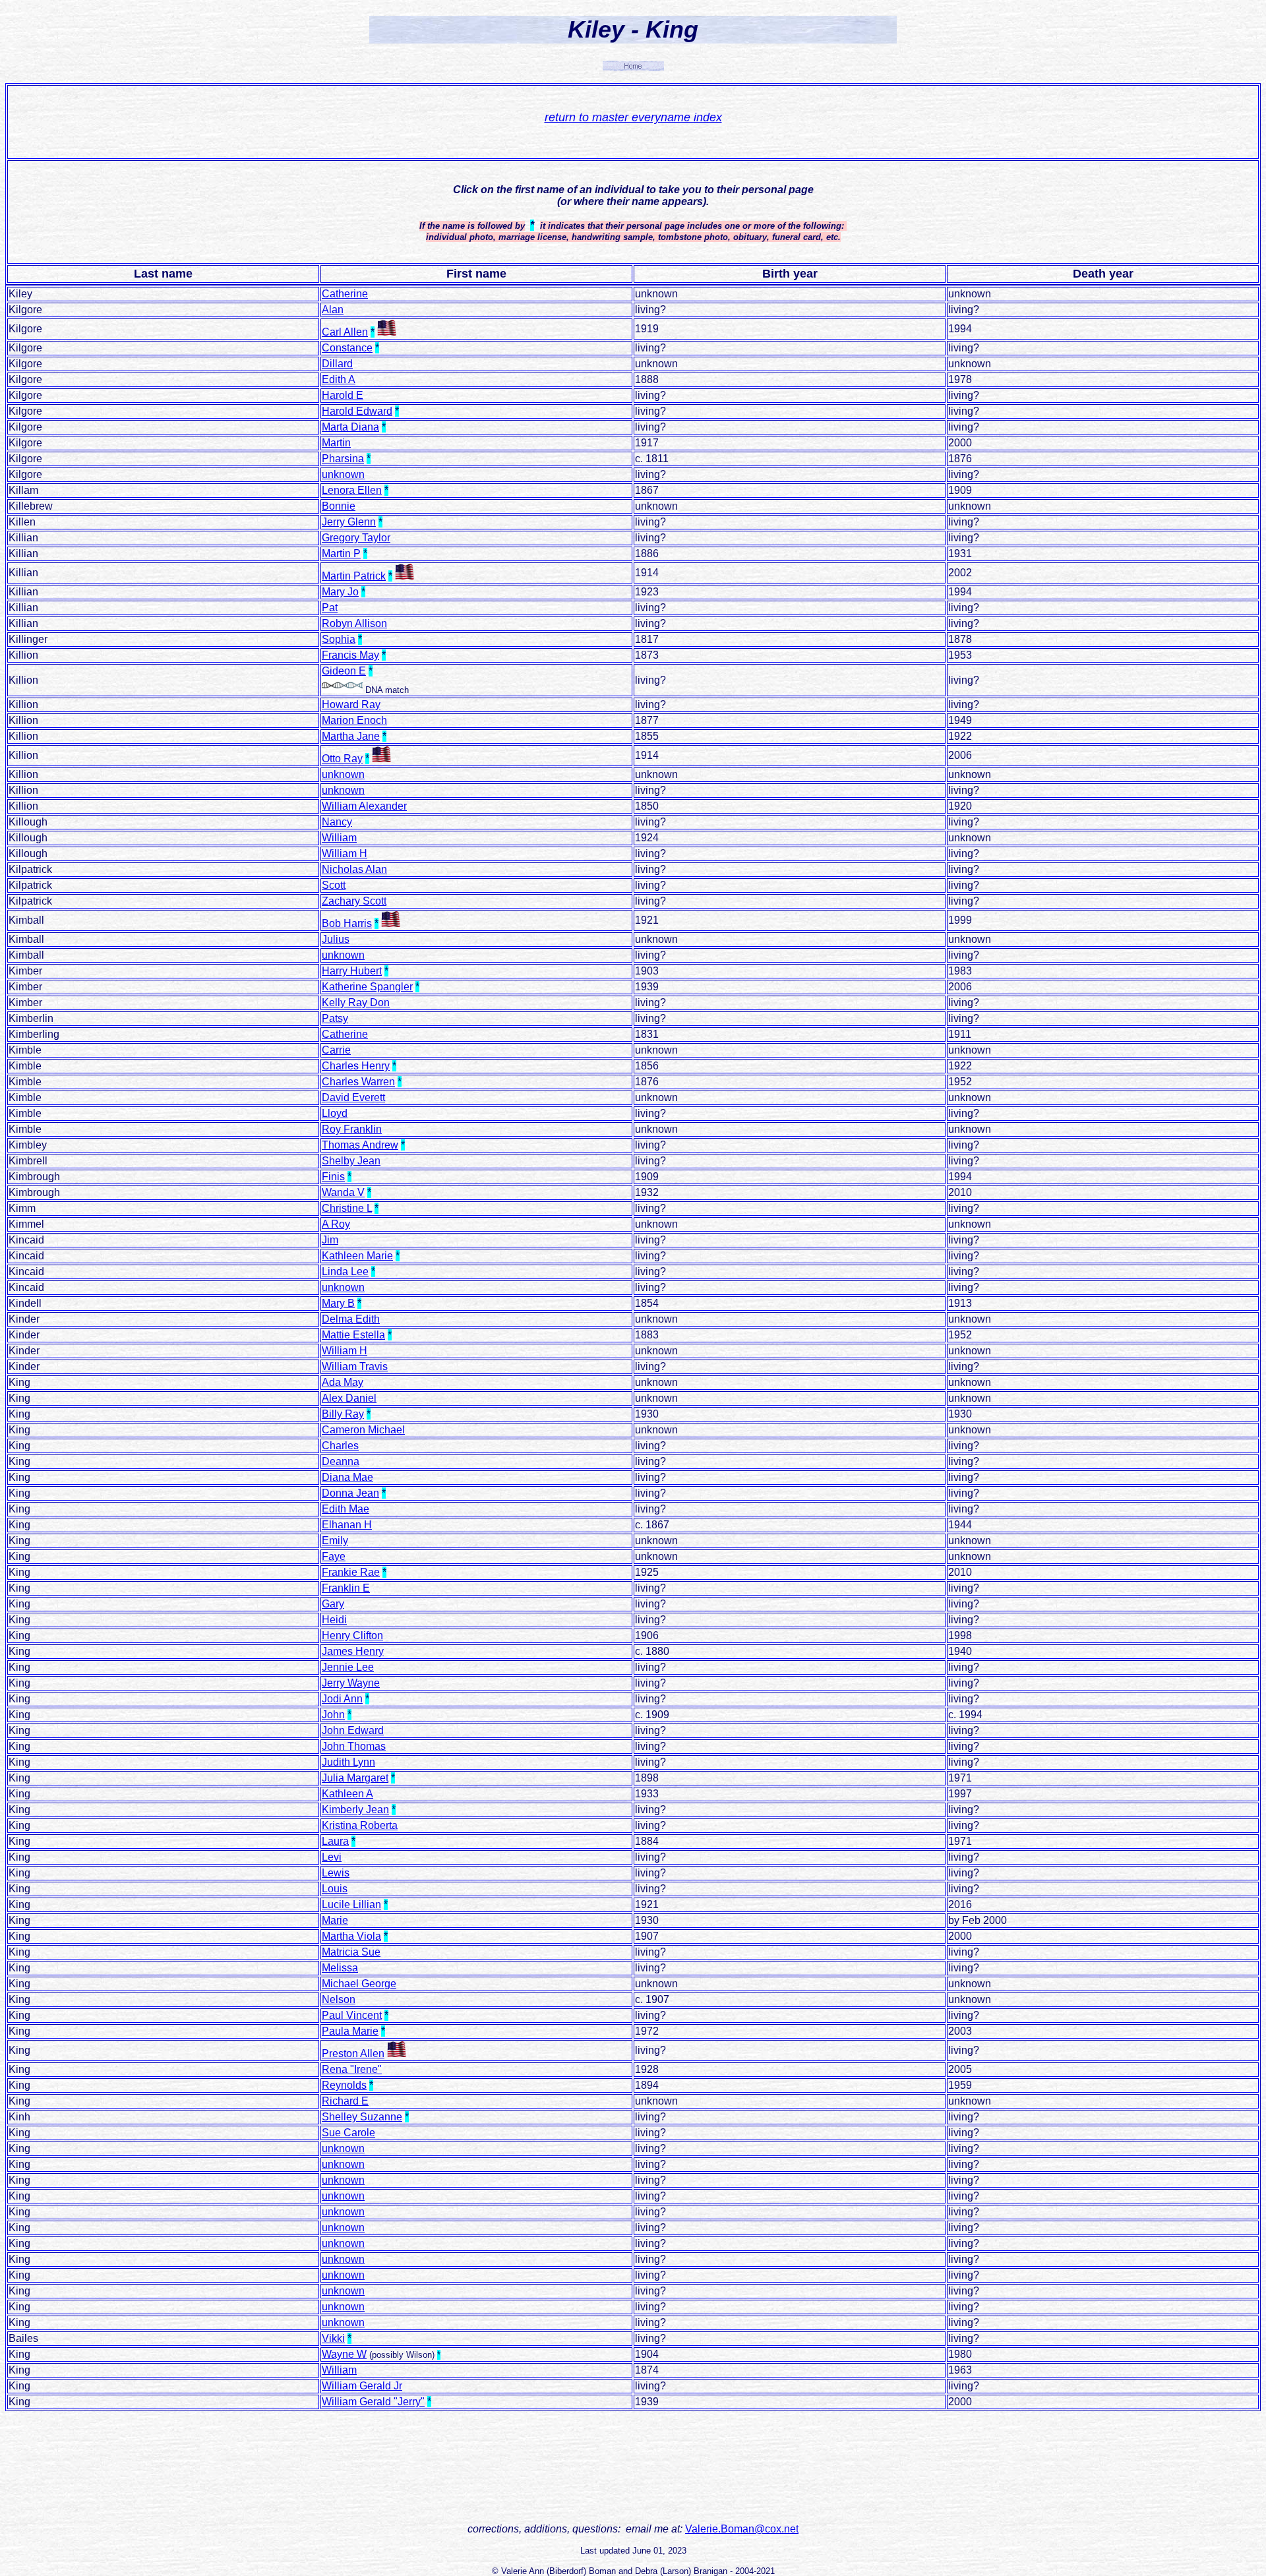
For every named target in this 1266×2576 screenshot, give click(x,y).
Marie (335, 1920)
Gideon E (344, 671)
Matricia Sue (351, 1952)
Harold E (343, 395)
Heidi (334, 1620)
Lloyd (335, 1113)
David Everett (353, 1097)
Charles (340, 1446)
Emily (335, 1541)
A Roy (336, 1224)
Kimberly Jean (355, 1810)
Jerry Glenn (349, 522)
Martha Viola (351, 1936)
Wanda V (343, 1192)
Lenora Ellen (352, 490)
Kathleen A (347, 1794)
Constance (347, 348)
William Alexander (364, 806)
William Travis (355, 1366)
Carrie (336, 1050)
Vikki (333, 2338)
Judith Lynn (348, 1762)
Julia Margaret (355, 1778)
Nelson (339, 1999)
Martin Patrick (354, 576)
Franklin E (346, 1588)
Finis (333, 1177)
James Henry (353, 1651)
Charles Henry (356, 1066)
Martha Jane (351, 736)
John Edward (353, 1730)
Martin (336, 443)
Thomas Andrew (360, 1145)
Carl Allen (345, 332)
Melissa (340, 1968)
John (333, 1715)
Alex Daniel (349, 1398)
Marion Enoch (354, 720)
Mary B (338, 1303)
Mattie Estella (353, 1335)
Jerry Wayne (351, 1683)
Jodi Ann (342, 1699)
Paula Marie (350, 2031)
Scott (334, 885)
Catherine (345, 294)
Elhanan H (347, 1525)
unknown (343, 474)
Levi (332, 1857)
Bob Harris (347, 923)
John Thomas (354, 1746)
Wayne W (344, 2354)
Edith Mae (346, 1509)
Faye (334, 1556)
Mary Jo (340, 592)
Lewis (336, 1873)
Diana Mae (347, 1477)
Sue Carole (348, 2133)
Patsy (335, 1018)
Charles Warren (358, 1082)
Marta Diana (350, 427)
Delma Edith (351, 1319)
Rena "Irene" (352, 2069)
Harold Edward (357, 411)
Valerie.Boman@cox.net (742, 2529)
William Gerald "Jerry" (373, 2402)
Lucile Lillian (351, 1904)
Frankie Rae (351, 1572)
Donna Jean (350, 1493)
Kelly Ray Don (356, 1003)
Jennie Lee (348, 1667)
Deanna (341, 1461)
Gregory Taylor (356, 538)
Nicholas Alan (354, 869)
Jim (330, 1240)
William (339, 838)
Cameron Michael (363, 1430)
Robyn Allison (354, 623)
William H (345, 854)
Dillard (337, 364)
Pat (330, 608)
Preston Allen (353, 2053)
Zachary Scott (354, 901)
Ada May (343, 1382)
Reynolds (344, 2085)
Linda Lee (345, 1272)
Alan (333, 310)
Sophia (339, 639)
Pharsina (343, 459)
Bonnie (339, 506)
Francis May (350, 655)
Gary (333, 1604)
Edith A (339, 379)
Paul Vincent (352, 2015)
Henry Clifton (352, 1635)
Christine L (347, 1208)
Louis (335, 1889)
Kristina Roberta (360, 1825)
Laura (335, 1841)
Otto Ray (342, 759)
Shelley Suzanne (362, 2117)
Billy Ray (343, 1414)
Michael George (359, 1984)
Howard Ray (351, 704)
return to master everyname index (633, 117)
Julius (336, 939)
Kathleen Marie (357, 1256)
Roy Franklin (352, 1129)
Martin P (341, 554)
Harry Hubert (352, 971)
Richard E (345, 2101)
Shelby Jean (351, 1161)
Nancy (337, 822)
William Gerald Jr (362, 2386)
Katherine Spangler (367, 987)
